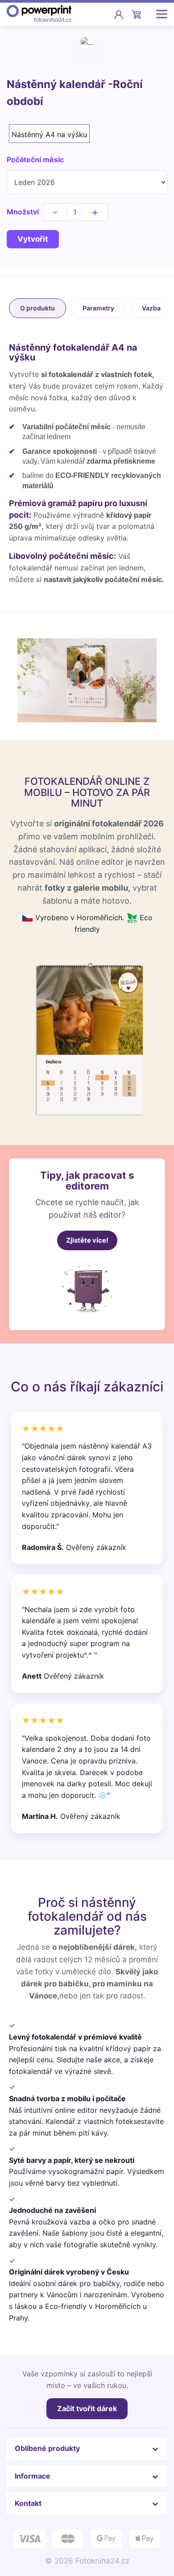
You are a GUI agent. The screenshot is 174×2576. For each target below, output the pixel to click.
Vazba (151, 308)
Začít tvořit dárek (87, 2408)
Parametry (98, 308)
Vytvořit (33, 239)
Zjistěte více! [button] (87, 1240)
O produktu (37, 308)
